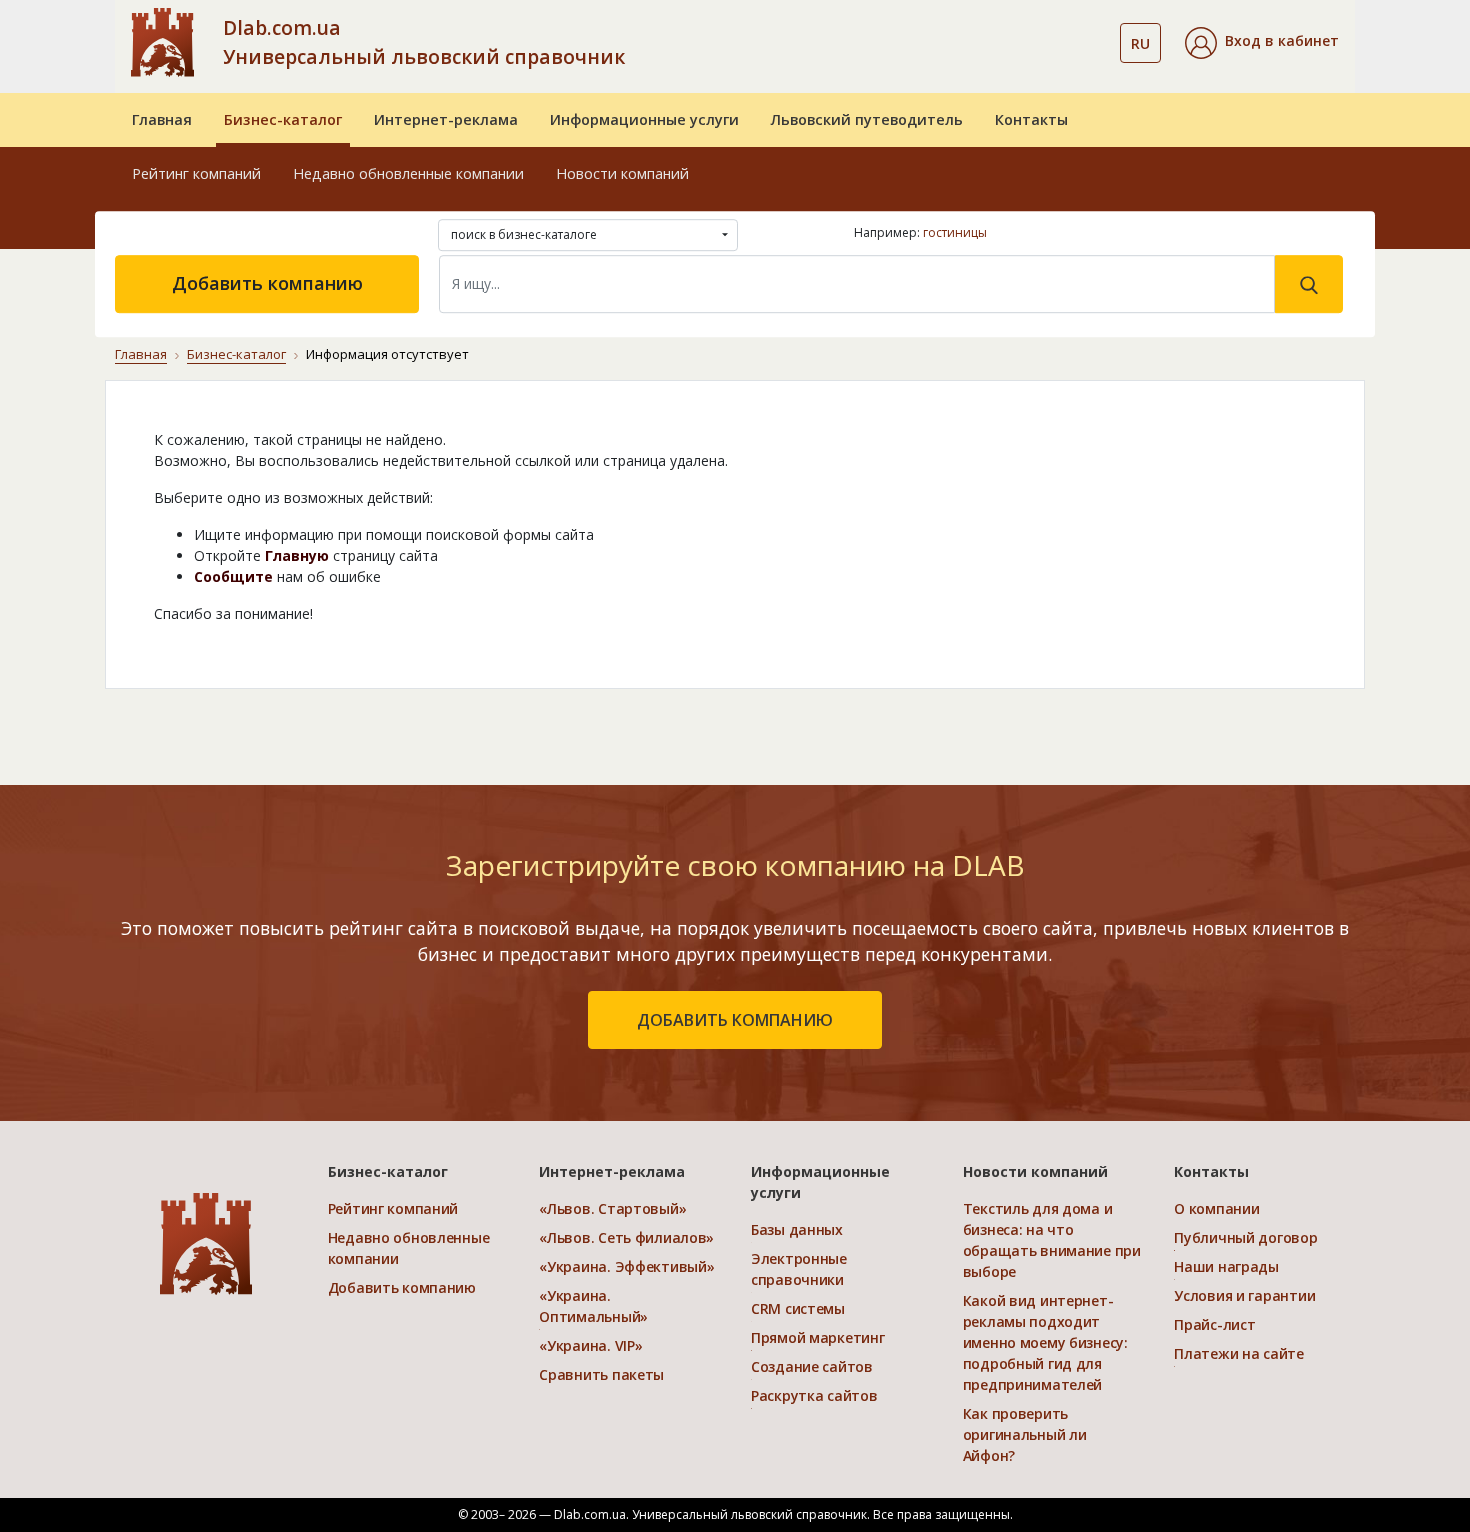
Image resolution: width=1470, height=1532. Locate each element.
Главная (162, 119)
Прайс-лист (1214, 1324)
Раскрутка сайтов (814, 1395)
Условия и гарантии (1244, 1295)
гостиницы (955, 232)
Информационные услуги (644, 119)
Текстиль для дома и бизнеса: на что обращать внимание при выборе (1052, 1240)
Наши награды (1226, 1266)
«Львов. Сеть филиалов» (626, 1237)
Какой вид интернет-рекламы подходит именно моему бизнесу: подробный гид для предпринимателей (1045, 1342)
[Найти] (1309, 284)
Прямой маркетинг (818, 1337)
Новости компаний (622, 173)
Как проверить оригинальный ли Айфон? (1025, 1434)
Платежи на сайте (1239, 1353)
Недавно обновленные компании (408, 173)
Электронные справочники (799, 1269)
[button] (1262, 43)
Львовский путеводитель (867, 119)
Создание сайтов (812, 1366)
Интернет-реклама (446, 119)
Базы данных (797, 1229)
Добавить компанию (267, 283)
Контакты (1031, 119)
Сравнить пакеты (601, 1374)
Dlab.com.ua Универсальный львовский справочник (424, 42)
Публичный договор (1245, 1237)
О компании (1216, 1208)
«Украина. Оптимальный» (593, 1306)
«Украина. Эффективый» (626, 1266)
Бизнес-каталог (283, 119)
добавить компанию (735, 1020)
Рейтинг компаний (196, 173)
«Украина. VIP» (590, 1345)
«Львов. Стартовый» (612, 1208)
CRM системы (798, 1308)
